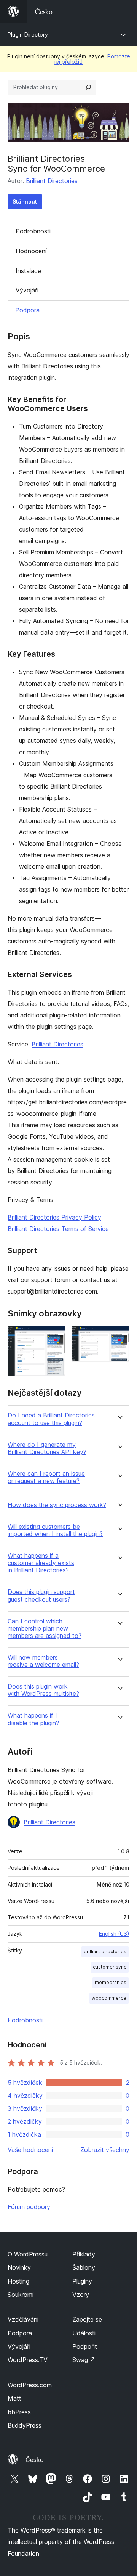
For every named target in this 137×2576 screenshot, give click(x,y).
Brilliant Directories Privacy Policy (54, 1217)
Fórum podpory (29, 2207)
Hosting (18, 2281)
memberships (111, 1982)
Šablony (84, 2267)
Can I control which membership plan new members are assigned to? (45, 1629)
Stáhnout (25, 202)
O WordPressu (28, 2254)
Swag (84, 2360)
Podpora (27, 310)
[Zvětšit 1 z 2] (55, 1336)
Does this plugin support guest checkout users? (41, 1596)
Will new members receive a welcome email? (43, 1661)
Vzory (81, 2295)
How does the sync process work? (57, 1505)
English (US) (114, 1934)
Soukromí (21, 2295)
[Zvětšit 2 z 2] (119, 1336)
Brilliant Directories (52, 181)
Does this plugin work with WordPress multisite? (43, 1690)
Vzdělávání (23, 2319)
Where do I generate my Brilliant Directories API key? (47, 1448)
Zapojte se (87, 2319)
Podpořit (85, 2346)
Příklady (84, 2254)
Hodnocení (31, 251)
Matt (14, 2398)
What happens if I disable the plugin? (33, 1719)
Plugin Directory (28, 35)
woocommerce (109, 1998)
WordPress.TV (28, 2360)
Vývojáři (27, 290)
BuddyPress (25, 2425)
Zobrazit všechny (105, 2150)
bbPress (19, 2412)
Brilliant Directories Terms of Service (58, 1229)
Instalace (28, 271)
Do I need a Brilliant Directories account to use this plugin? (51, 1419)
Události (84, 2333)
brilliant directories (105, 1952)
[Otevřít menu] (125, 11)
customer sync (110, 1967)
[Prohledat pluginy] (88, 87)
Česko (35, 2460)
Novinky (19, 2267)
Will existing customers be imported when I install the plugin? (55, 1530)
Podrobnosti (33, 231)
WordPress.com (30, 2385)
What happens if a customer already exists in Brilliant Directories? (41, 1563)
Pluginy (82, 2281)
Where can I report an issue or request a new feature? (46, 1477)
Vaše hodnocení (30, 2150)
